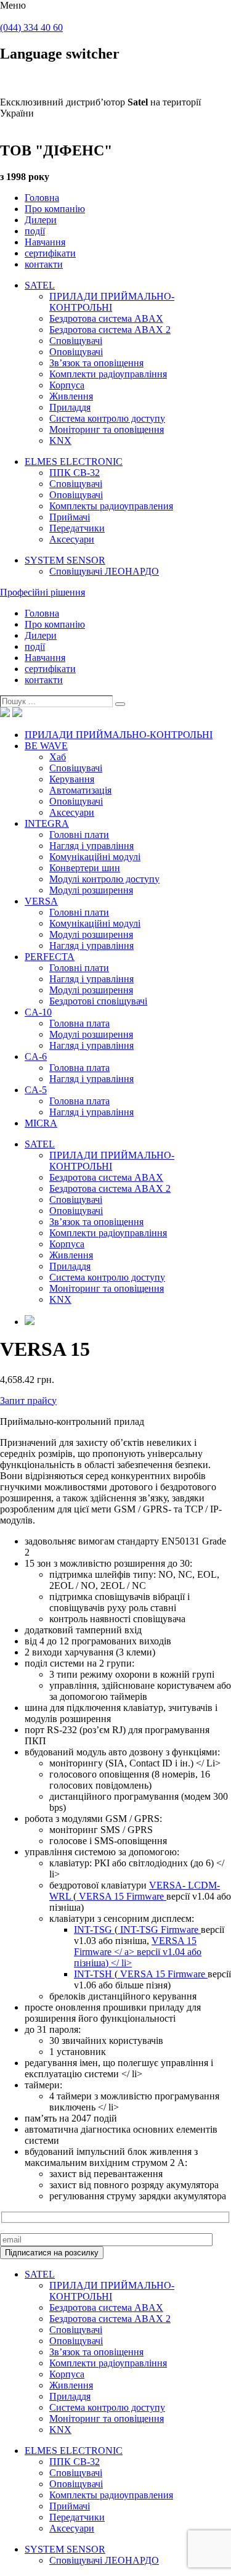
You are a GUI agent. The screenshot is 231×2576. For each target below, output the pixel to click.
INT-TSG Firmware (159, 1930)
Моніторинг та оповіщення (107, 429)
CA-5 (36, 1090)
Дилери (41, 220)
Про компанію (55, 209)
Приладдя (70, 407)
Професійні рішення (43, 592)
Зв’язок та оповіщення (96, 363)
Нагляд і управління (91, 846)
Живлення (71, 396)
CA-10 (38, 1012)
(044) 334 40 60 (31, 27)
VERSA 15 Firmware (121, 1896)
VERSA (41, 901)
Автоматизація (80, 790)
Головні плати (79, 835)
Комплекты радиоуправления (111, 506)
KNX (60, 441)
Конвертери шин (85, 868)
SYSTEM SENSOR (65, 560)
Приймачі (70, 517)
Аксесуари (72, 539)
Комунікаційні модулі (95, 857)
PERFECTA (50, 957)
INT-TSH (94, 1974)
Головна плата (79, 1023)
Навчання (45, 242)
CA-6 (36, 1056)
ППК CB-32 (75, 473)
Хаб (58, 757)
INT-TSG (94, 1930)
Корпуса (67, 385)
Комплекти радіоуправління (108, 374)
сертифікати (50, 253)
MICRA (41, 1123)
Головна (42, 198)
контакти (44, 264)
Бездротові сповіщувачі (98, 1001)
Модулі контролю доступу (104, 879)
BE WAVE (46, 746)
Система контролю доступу (107, 418)
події (35, 231)
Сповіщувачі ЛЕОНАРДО (104, 571)
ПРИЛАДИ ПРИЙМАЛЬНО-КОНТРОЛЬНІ (112, 302)
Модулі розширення (91, 890)
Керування (72, 779)
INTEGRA (47, 823)
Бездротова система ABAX (106, 318)
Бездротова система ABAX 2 (110, 330)
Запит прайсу (28, 1401)
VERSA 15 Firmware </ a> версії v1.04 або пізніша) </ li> (138, 1952)
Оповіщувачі (76, 352)
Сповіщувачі (76, 341)
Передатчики (77, 528)
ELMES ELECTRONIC (74, 461)
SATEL (40, 285)
